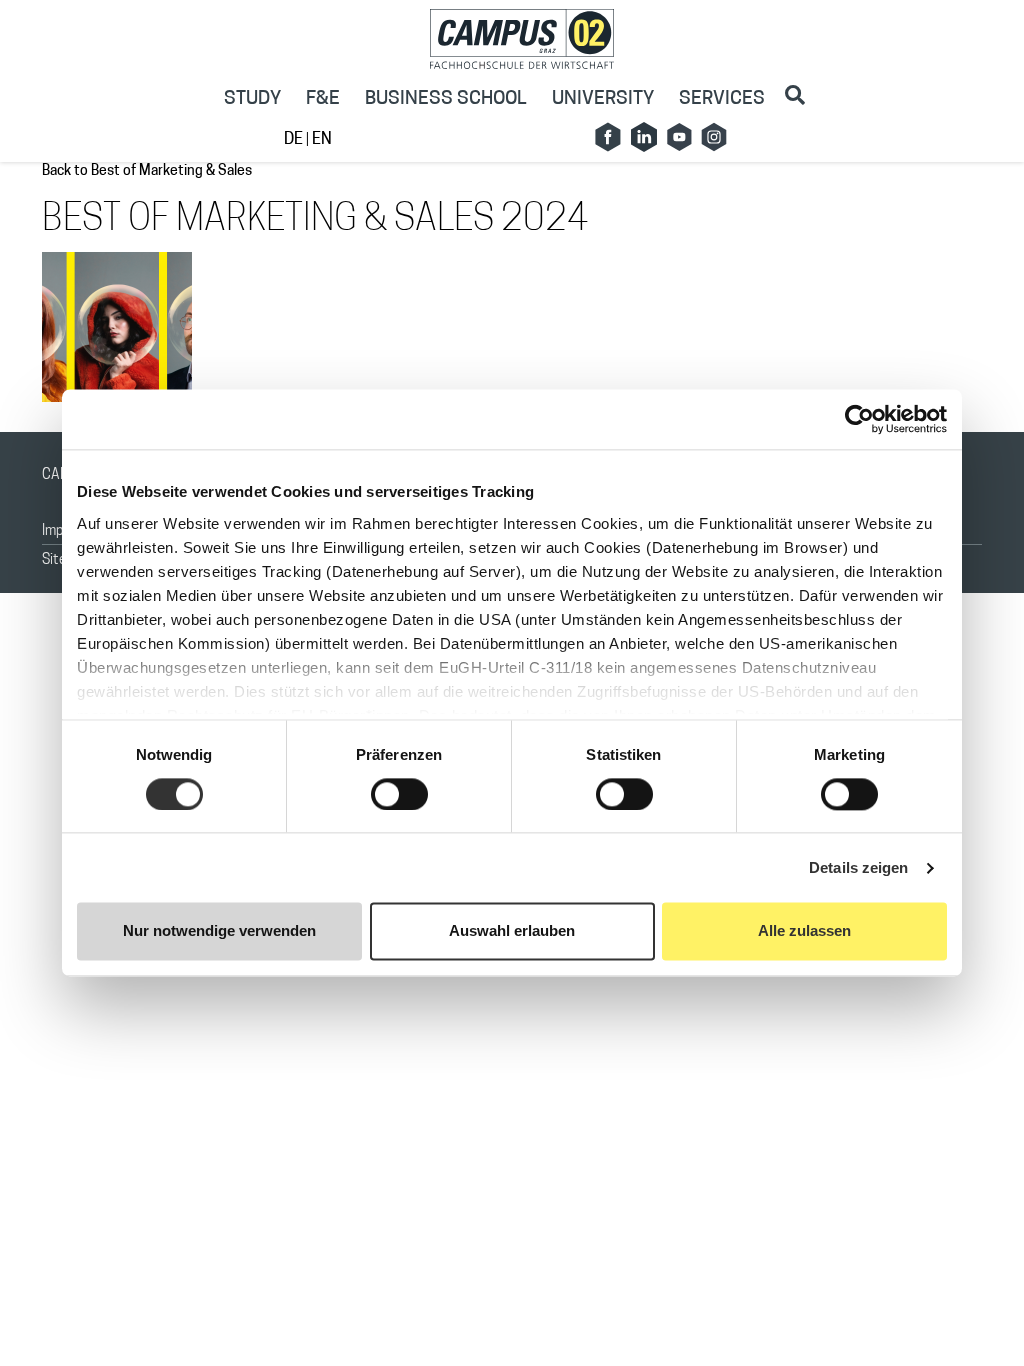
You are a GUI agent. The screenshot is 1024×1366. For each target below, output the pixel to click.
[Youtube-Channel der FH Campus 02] (679, 137)
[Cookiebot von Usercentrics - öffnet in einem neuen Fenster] (859, 419)
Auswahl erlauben (512, 931)
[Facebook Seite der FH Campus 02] (608, 137)
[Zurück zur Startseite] (522, 39)
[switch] (399, 794)
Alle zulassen (804, 931)
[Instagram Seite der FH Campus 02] (714, 137)
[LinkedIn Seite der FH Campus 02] (644, 137)
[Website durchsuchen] (795, 95)
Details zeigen (858, 867)
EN (320, 140)
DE (295, 140)
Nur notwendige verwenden (219, 931)
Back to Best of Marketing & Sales (147, 171)
